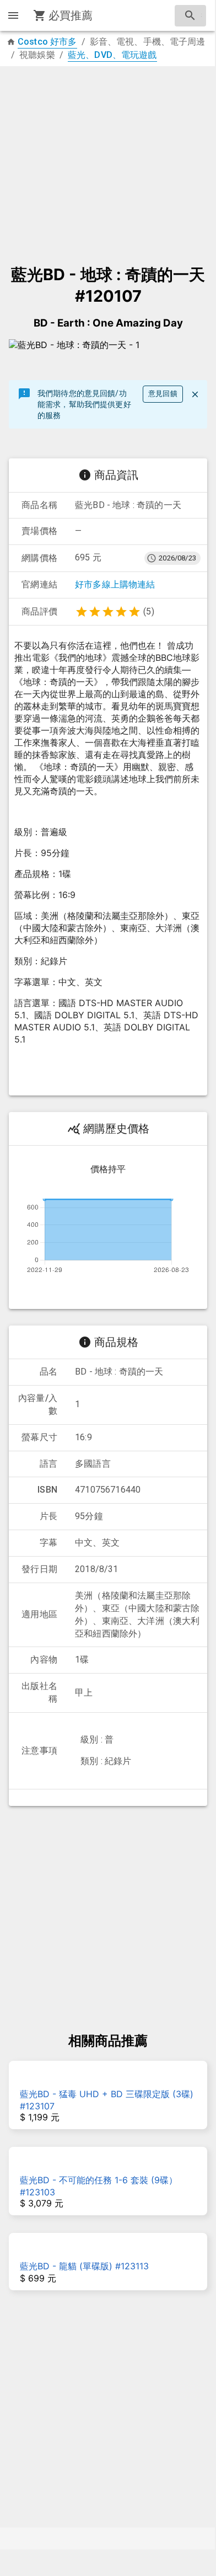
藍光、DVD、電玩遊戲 (112, 55)
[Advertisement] (108, 160)
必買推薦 (71, 15)
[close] (195, 394)
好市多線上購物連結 (115, 584)
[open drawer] (13, 15)
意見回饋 (163, 394)
